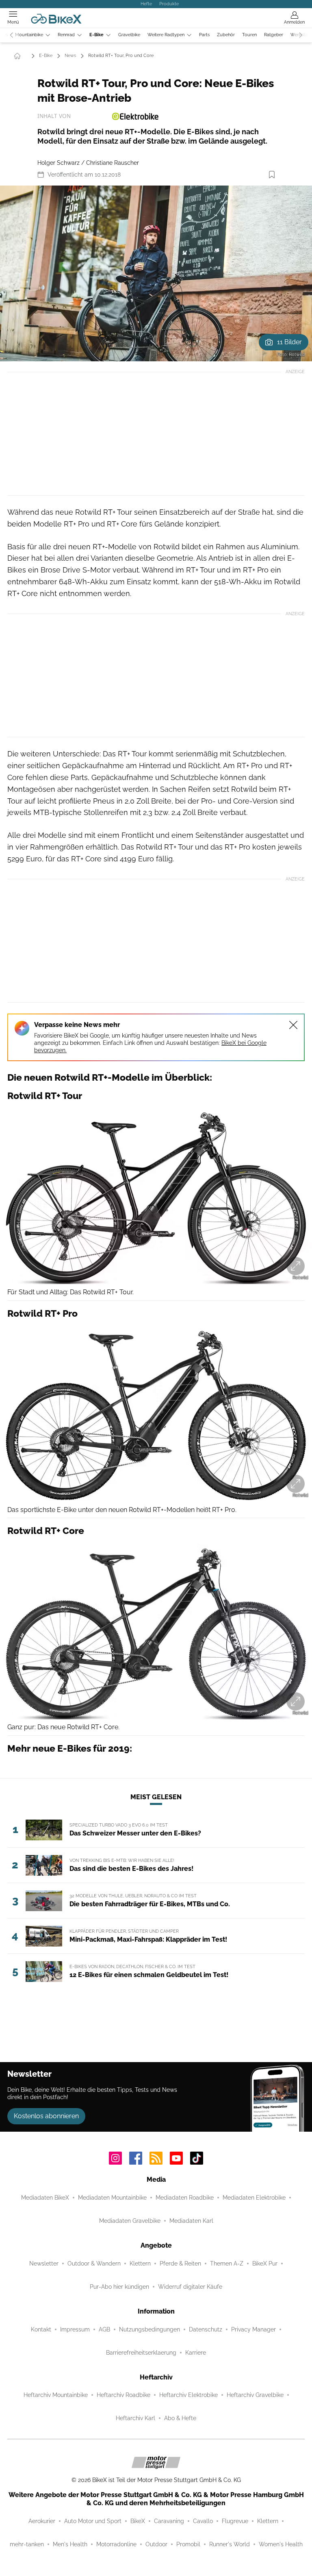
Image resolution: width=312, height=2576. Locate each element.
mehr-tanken (27, 2544)
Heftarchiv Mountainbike (56, 2395)
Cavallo (203, 2521)
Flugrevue (235, 2521)
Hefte (146, 4)
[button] (156, 273)
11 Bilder (289, 342)
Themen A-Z (227, 2264)
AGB (104, 2329)
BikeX (138, 2521)
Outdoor (156, 2544)
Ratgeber (274, 35)
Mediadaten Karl (191, 2221)
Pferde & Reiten (180, 2264)
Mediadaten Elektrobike (254, 2198)
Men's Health (70, 2544)
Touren (249, 35)
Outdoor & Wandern (94, 2264)
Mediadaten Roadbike (185, 2198)
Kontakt (41, 2329)
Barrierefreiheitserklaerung (141, 2353)
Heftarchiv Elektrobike (188, 2395)
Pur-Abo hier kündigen (119, 2287)
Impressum (75, 2329)
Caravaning (169, 2521)
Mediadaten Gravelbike (130, 2221)
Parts (204, 35)
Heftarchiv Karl (135, 2418)
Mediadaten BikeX (45, 2198)
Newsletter (44, 2264)
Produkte (169, 4)
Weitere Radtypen (166, 35)
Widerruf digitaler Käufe (190, 2287)
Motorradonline (116, 2544)
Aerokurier (42, 2521)
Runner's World (230, 2544)
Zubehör (226, 35)
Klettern (140, 2264)
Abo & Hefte (180, 2418)
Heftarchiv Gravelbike (255, 2395)
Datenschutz (206, 2329)
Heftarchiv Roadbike (123, 2395)
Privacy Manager (253, 2329)
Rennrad (66, 35)
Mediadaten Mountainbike (112, 2198)
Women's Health (281, 2544)
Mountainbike (29, 35)
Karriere (196, 2353)
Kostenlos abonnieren (46, 2116)
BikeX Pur (265, 2264)
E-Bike (96, 35)
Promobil (188, 2544)
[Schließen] (293, 1025)
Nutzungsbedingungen (149, 2329)
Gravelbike (129, 35)
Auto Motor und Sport (93, 2521)
